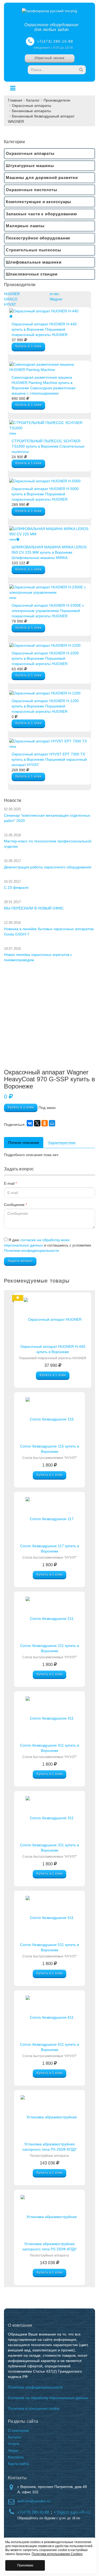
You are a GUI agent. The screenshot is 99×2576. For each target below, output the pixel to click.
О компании (18, 2430)
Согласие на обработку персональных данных (48, 2398)
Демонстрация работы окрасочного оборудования (48, 867)
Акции (13, 2450)
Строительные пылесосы (34, 250)
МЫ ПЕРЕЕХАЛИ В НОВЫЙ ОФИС (34, 908)
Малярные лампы (25, 226)
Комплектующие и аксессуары (39, 202)
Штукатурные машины (30, 166)
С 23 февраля (16, 887)
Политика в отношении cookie (34, 2408)
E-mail (10, 1183)
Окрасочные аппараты (32, 106)
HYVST (10, 304)
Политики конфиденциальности (31, 1250)
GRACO (11, 299)
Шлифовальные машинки (34, 262)
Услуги (14, 2444)
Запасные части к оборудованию (41, 214)
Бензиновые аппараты (31, 111)
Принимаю (25, 2565)
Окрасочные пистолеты (32, 190)
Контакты (16, 2457)
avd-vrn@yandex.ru (34, 2501)
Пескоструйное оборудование (38, 238)
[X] (37, 1123)
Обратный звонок (50, 58)
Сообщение (15, 1205)
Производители (57, 100)
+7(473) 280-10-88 (55, 41)
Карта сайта (18, 2464)
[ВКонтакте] (30, 1123)
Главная (15, 100)
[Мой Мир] (52, 1123)
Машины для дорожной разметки (42, 178)
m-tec (54, 294)
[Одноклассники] (45, 1123)
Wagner (56, 299)
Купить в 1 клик (28, 346)
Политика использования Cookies (57, 2554)
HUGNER (12, 294)
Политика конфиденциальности (35, 2387)
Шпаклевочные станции (32, 274)
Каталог (33, 100)
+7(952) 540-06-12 (72, 2512)
